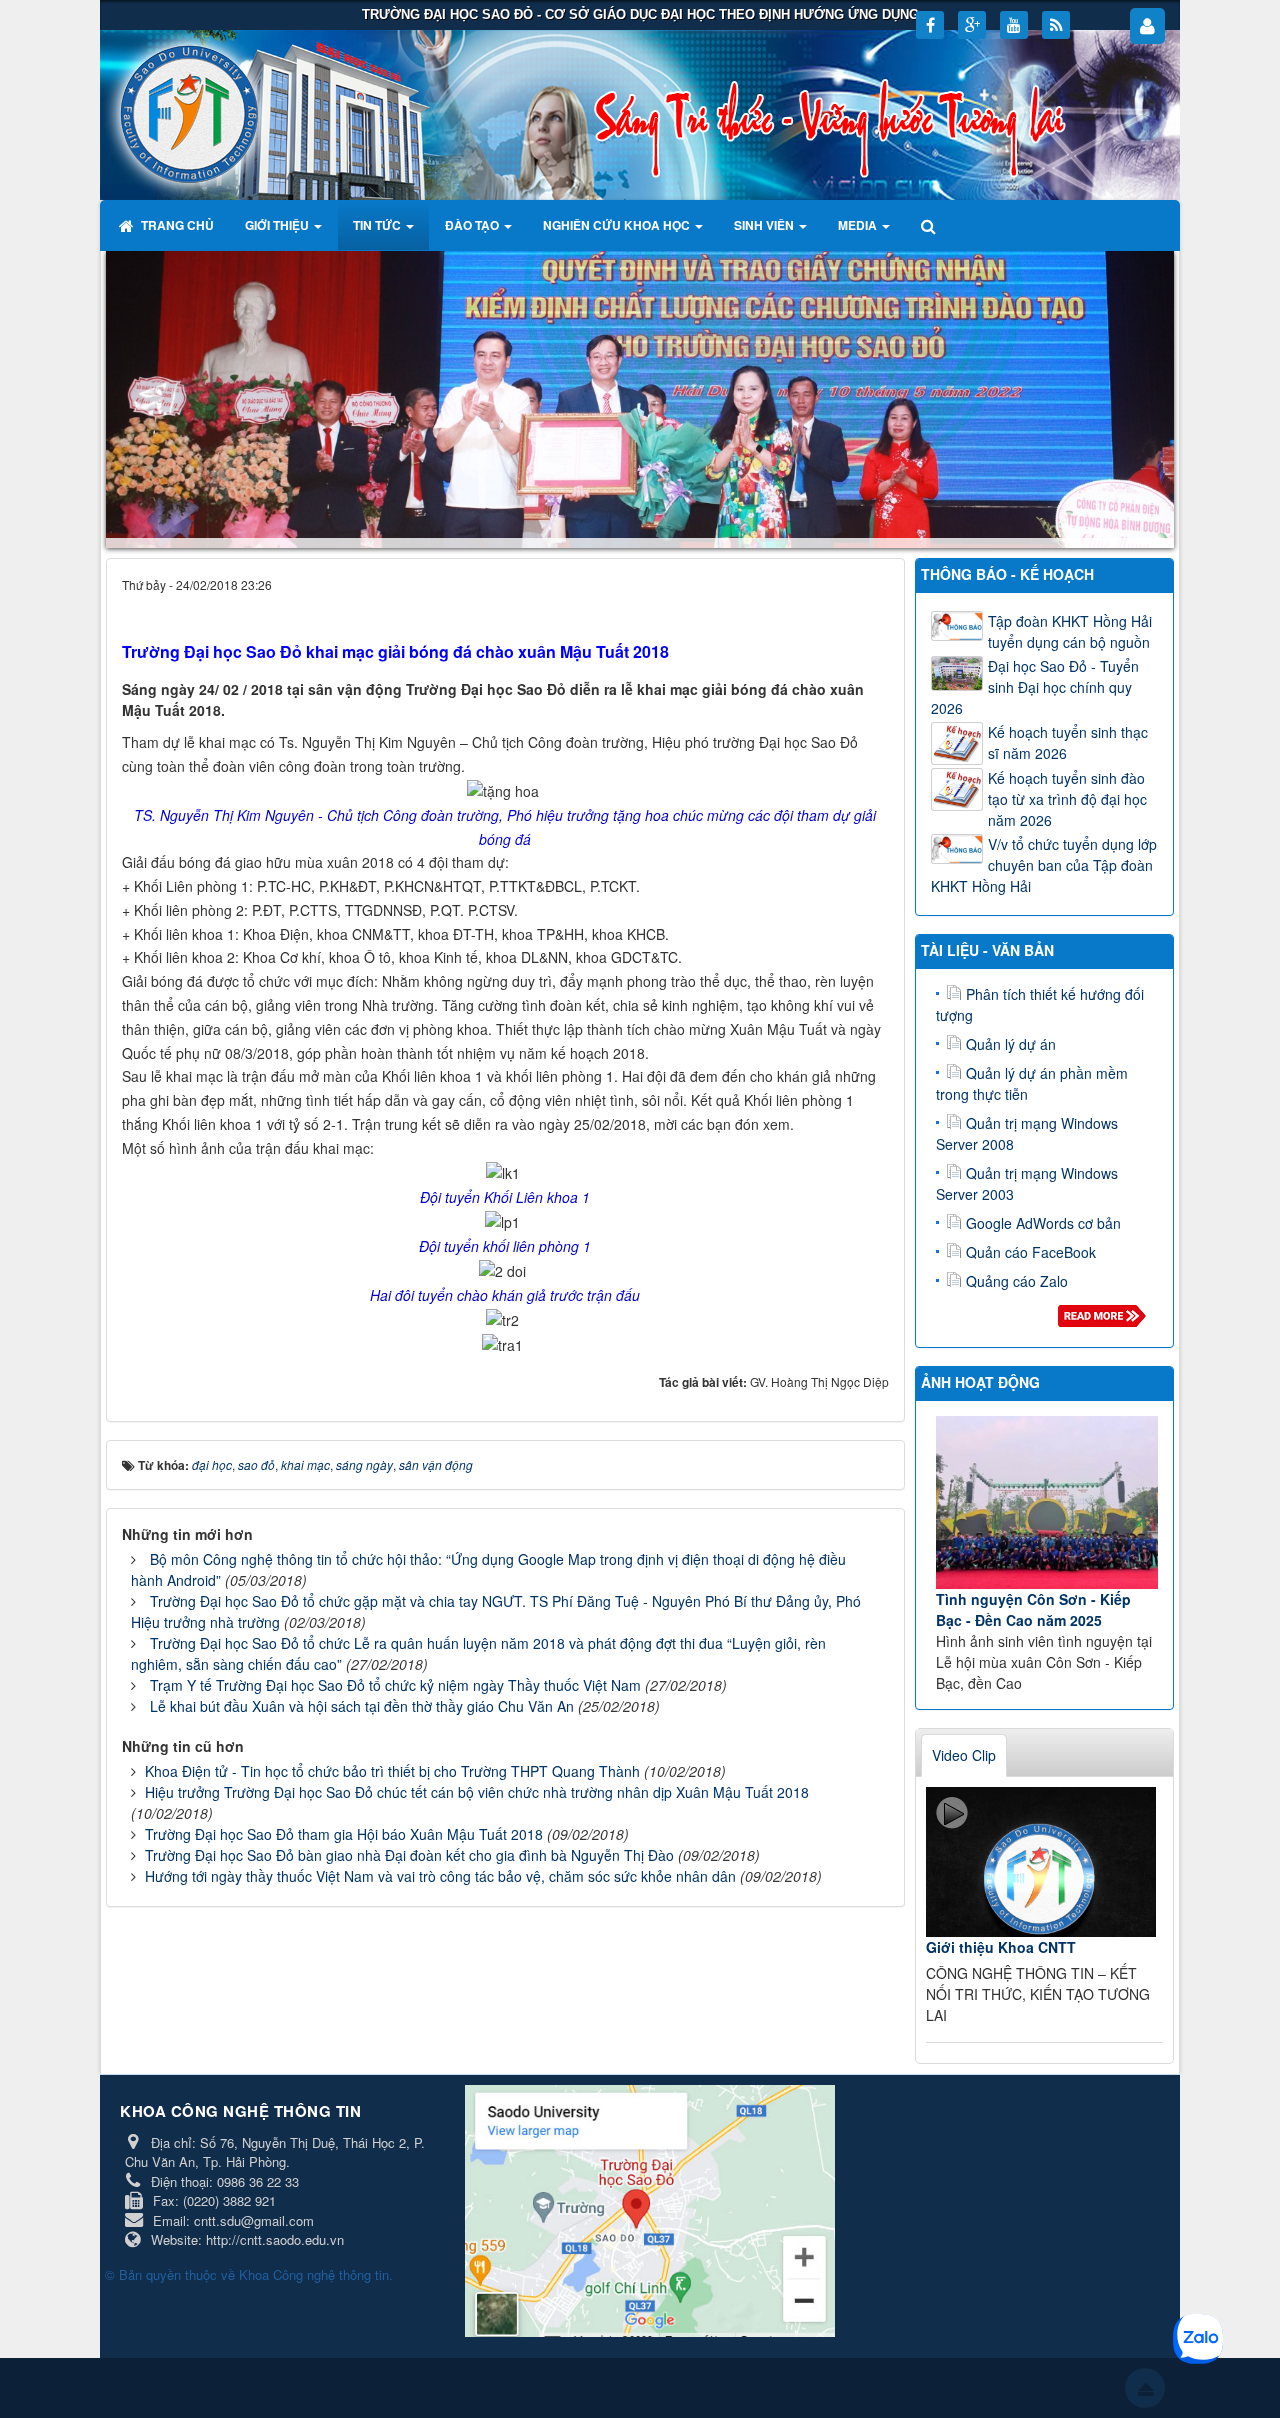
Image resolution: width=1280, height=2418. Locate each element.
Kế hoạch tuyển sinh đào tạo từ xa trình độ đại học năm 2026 (1067, 799)
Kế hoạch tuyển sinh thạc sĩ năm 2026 (1068, 742)
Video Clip (964, 1755)
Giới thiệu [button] (278, 225)
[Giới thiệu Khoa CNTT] (1041, 1862)
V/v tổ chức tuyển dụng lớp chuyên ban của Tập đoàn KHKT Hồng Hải (1044, 865)
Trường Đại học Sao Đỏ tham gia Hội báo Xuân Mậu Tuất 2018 (344, 1834)
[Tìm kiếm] (930, 225)
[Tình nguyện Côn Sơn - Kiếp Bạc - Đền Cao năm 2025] (1047, 1502)
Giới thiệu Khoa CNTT (1001, 1947)
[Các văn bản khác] (1105, 1321)
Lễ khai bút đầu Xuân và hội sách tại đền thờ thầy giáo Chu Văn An (362, 1706)
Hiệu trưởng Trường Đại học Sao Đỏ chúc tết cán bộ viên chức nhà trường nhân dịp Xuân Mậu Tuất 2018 (477, 1792)
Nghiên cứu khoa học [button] (618, 225)
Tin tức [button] (378, 225)
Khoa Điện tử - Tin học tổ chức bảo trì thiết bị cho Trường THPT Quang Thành (392, 1771)
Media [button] (859, 225)
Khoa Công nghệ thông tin (314, 2274)
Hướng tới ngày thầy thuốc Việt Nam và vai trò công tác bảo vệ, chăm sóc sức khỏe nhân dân (440, 1876)
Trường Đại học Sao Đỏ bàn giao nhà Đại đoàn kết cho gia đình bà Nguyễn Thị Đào (409, 1855)
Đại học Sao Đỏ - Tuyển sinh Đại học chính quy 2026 (1035, 687)
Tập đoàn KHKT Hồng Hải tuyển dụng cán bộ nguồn (1070, 631)
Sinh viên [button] (765, 225)
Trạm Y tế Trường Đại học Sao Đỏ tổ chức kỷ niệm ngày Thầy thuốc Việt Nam (395, 1685)
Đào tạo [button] (473, 225)
